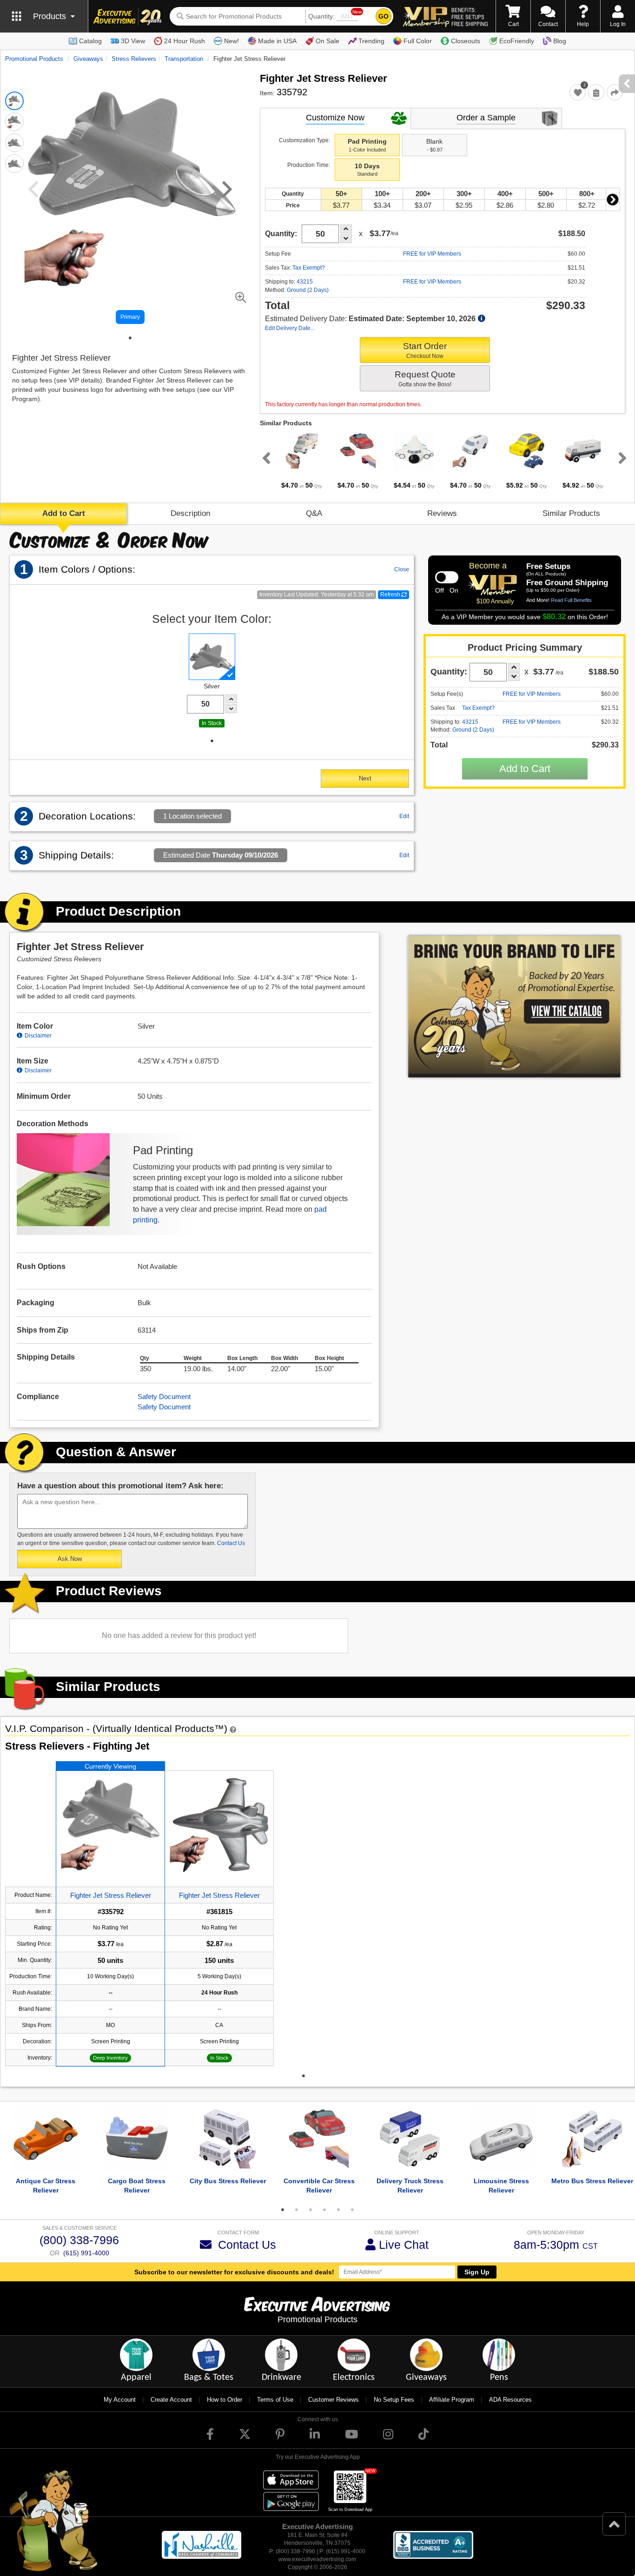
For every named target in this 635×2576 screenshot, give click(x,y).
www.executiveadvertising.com (317, 2559)
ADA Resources (510, 2400)
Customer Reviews (334, 2400)
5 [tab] (338, 2210)
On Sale (327, 41)
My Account (120, 2400)
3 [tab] (311, 2210)
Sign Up (477, 2272)
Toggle (447, 577)
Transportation (184, 59)
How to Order (225, 2400)
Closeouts (466, 41)
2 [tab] (297, 2210)
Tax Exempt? (309, 268)
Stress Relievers (134, 59)
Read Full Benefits (571, 600)
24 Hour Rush (185, 41)
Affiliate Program (452, 2400)
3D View (133, 41)
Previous (265, 458)
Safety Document (164, 1397)
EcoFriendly (517, 41)
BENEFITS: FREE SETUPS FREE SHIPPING (470, 17)
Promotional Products (34, 59)
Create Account (171, 2400)
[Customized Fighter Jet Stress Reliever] (110, 1825)
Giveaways (88, 59)
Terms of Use (275, 2400)
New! (232, 41)
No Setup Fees (394, 2400)
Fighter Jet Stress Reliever (111, 1895)
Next (613, 199)
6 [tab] (352, 2210)
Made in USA (277, 41)
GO (384, 16)
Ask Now (70, 1559)
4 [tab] (324, 2210)
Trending (371, 41)
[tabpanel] (302, 461)
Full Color (418, 41)
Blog (560, 41)
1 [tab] (130, 338)
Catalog (90, 41)
